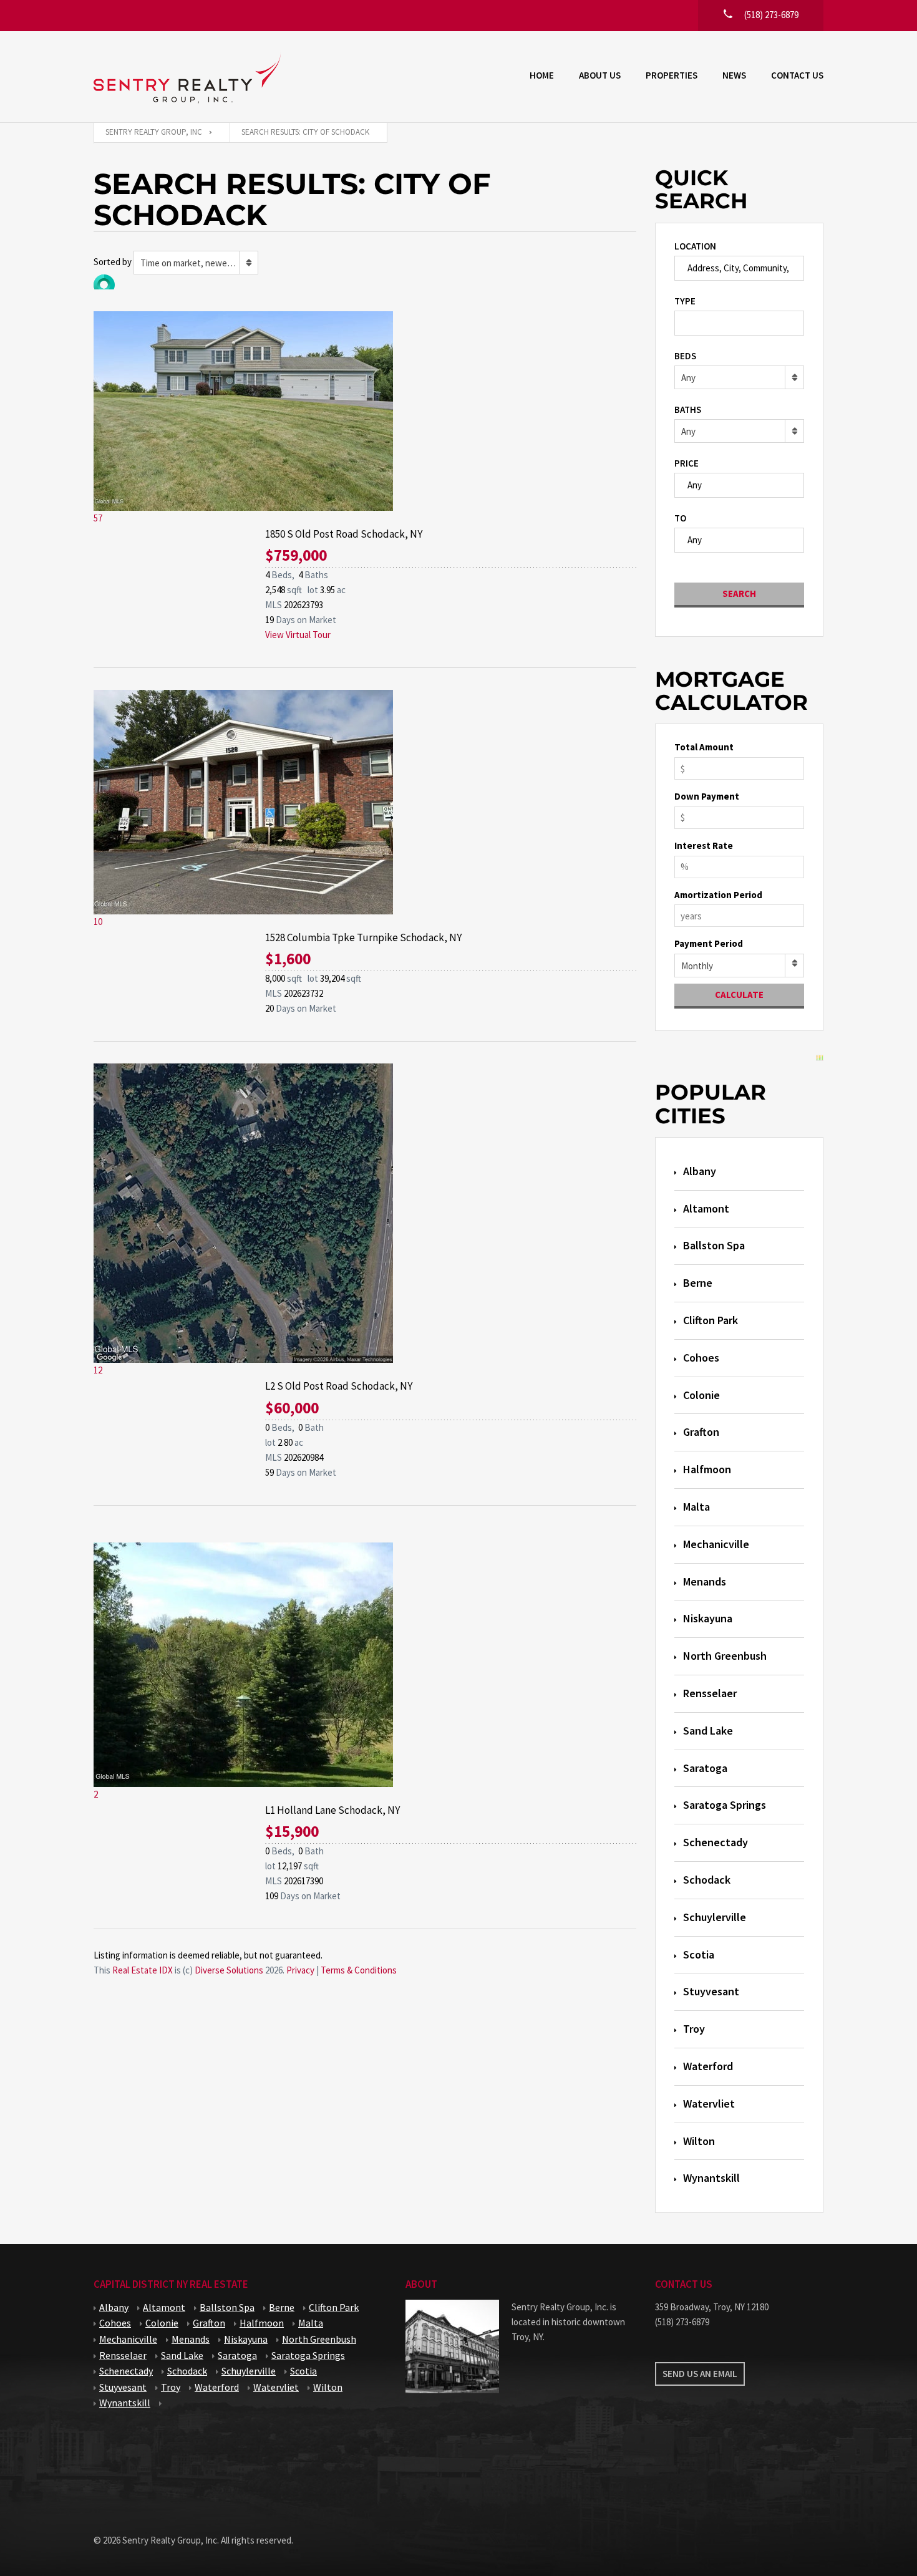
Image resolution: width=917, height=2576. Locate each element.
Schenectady (716, 1842)
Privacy (300, 1970)
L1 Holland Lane (332, 1810)
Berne (698, 1283)
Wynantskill (711, 2178)
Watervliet (709, 2104)
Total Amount (704, 747)
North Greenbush (725, 1656)
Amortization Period (718, 895)
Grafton (701, 1432)
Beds (685, 356)
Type (685, 301)
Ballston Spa (714, 1245)
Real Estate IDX (143, 1970)
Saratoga (705, 1768)
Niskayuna (708, 1618)
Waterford (708, 2066)
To (680, 518)
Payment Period (709, 943)
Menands (705, 1581)
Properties (672, 75)
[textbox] (682, 322)
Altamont (706, 1208)
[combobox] (196, 263)
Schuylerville (715, 1917)
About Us (600, 75)
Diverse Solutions (229, 1970)
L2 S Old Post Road (339, 1386)
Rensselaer (710, 1693)
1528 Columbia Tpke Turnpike (363, 937)
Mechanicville (716, 1544)
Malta (696, 1507)
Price (687, 463)
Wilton (699, 2141)
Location (695, 246)
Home (542, 75)
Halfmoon (707, 1469)
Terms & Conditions (359, 1970)
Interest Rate (704, 845)
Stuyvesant (711, 1991)
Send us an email (700, 2374)
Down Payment (707, 796)
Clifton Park (711, 1320)
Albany (700, 1171)
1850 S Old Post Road (344, 534)
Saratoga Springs (725, 1805)
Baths (688, 409)
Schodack (707, 1880)
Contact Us (797, 75)
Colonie (701, 1395)
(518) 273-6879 (682, 2322)
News (734, 75)
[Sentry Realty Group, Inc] (187, 77)
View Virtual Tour (298, 635)
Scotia (699, 1954)
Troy (694, 2029)
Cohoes (701, 1358)
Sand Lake (708, 1731)
